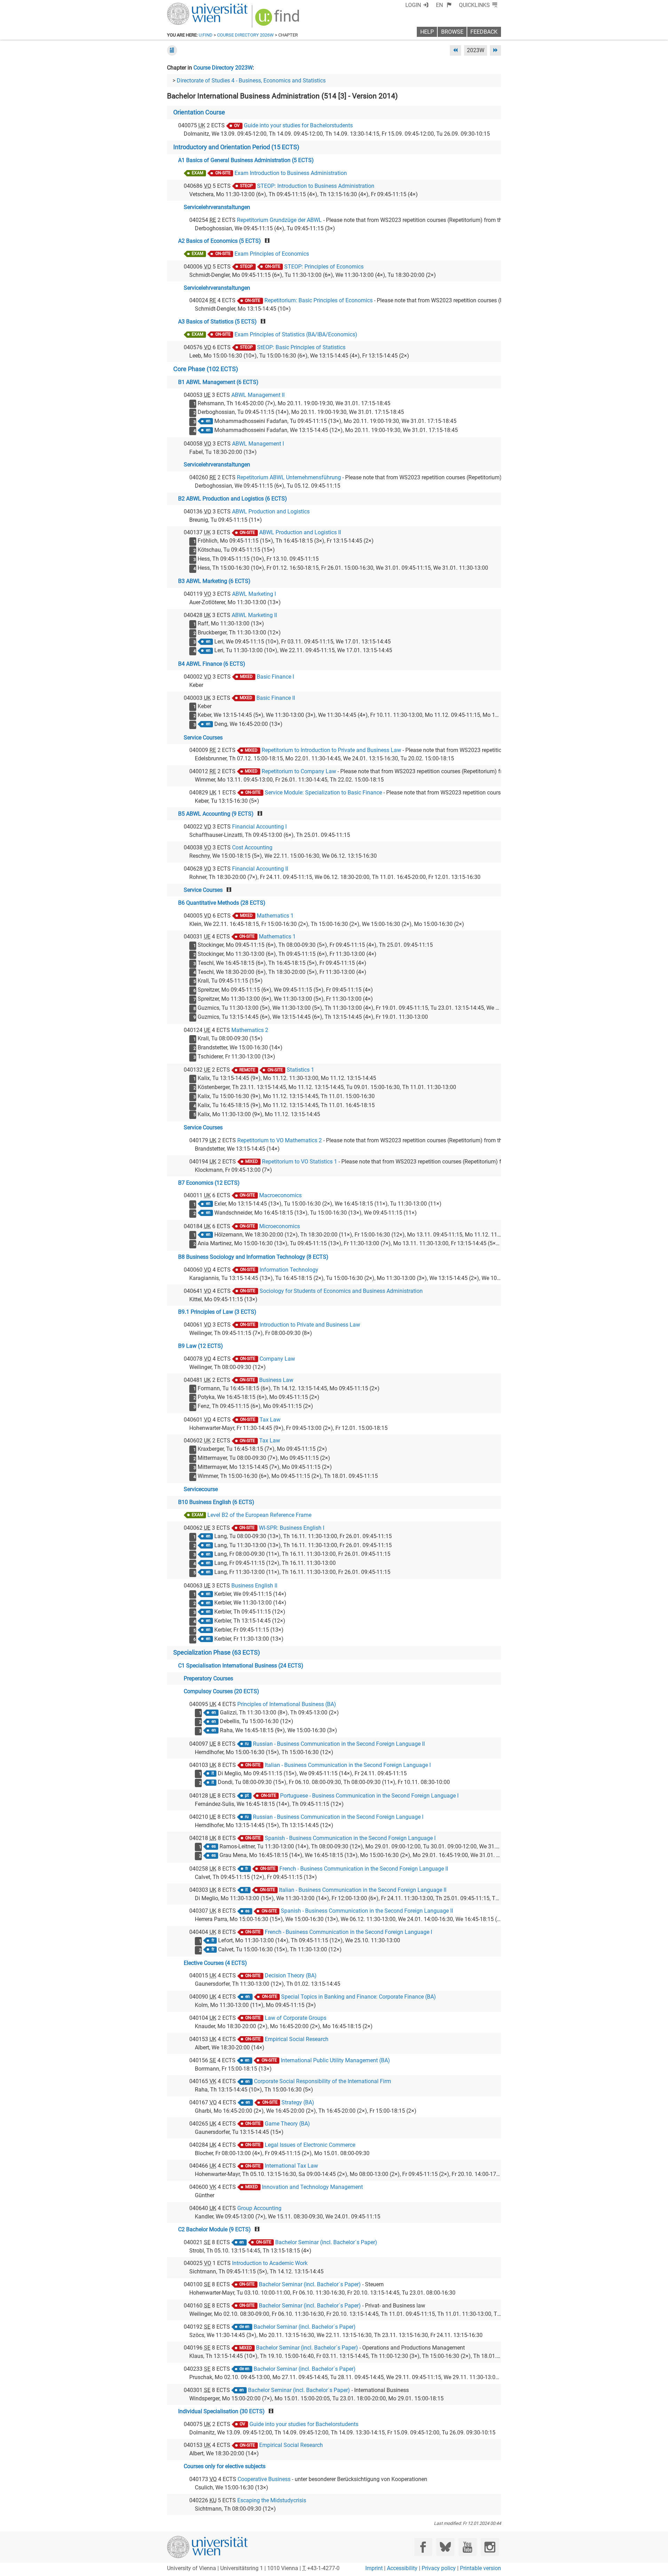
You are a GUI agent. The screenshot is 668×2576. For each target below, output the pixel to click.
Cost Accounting (252, 847)
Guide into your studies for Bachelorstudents (298, 125)
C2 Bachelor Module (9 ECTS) (214, 2229)
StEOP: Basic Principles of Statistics (301, 347)
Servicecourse (201, 1489)
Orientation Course (199, 112)
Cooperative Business (264, 2479)
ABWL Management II (258, 395)
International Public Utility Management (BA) (335, 2060)
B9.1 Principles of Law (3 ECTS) (217, 1312)
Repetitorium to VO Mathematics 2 (280, 1140)
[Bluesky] (445, 2547)
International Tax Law (291, 2166)
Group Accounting (259, 2208)
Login (413, 5)
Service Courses (203, 738)
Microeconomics (280, 1226)
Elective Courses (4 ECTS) (215, 1963)
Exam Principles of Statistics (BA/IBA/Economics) (296, 334)
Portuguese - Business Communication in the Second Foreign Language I (369, 1796)
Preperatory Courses (208, 1678)
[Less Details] (172, 50)
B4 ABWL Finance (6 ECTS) (212, 664)
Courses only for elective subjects (225, 2466)
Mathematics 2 (250, 1030)
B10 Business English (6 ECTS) (216, 1502)
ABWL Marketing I (254, 594)
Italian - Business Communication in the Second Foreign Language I (348, 1765)
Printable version (480, 2568)
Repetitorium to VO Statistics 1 (300, 1162)
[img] (278, 20)
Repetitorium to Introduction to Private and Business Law (331, 750)
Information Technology (289, 1270)
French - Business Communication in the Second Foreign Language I (348, 1932)
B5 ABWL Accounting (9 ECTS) (216, 814)
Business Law (276, 1380)
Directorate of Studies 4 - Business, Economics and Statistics (251, 81)
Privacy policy (439, 2568)
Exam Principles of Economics (272, 254)
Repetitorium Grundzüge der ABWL (279, 220)
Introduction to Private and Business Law (310, 1325)
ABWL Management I (258, 444)
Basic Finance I (275, 677)
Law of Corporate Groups (296, 2018)
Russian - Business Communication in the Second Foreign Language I (338, 1817)
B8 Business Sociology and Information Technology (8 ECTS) (253, 1257)
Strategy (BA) (298, 2102)
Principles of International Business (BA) (287, 1704)
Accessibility (402, 2568)
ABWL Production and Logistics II (300, 532)
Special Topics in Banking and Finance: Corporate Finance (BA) (359, 1997)
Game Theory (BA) (287, 2124)
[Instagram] (490, 2547)
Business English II (254, 1586)
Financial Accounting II (260, 869)
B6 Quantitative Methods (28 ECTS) (222, 903)
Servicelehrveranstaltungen (217, 207)
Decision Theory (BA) (291, 1975)
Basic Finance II (276, 698)
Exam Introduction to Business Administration (291, 173)
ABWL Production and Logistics (271, 511)
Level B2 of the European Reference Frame (259, 1515)
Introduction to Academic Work (270, 2263)
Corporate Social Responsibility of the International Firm (323, 2081)
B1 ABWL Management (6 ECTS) (218, 382)
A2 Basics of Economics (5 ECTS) (220, 241)
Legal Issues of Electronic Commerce (310, 2145)
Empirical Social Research (297, 2039)
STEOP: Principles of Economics (324, 267)
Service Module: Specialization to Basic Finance (323, 793)
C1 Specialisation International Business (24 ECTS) (241, 1666)
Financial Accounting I (259, 827)
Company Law (277, 1359)
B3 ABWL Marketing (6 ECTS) (214, 581)
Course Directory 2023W (223, 68)
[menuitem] (444, 5)
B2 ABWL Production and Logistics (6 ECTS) (233, 499)
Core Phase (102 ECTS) (206, 369)
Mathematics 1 (275, 916)
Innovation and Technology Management (312, 2187)
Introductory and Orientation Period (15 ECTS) (236, 147)
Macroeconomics (280, 1195)
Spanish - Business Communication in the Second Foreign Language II (367, 1911)
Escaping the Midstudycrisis (272, 2500)
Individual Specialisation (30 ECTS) (221, 2411)
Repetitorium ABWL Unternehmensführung (289, 477)
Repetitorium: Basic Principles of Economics (319, 300)
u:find (206, 35)
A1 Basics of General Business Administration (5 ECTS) (246, 160)
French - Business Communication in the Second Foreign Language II (364, 1869)
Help (427, 32)
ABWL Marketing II (254, 615)
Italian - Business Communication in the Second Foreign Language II (363, 1890)
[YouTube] (467, 2547)
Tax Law (270, 1420)
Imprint (374, 2568)
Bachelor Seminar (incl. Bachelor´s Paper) (326, 2242)
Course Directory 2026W (245, 35)
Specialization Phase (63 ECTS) (217, 1653)
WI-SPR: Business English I (292, 1528)
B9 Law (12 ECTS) (201, 1346)
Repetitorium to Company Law (299, 771)
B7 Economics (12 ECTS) (209, 1183)
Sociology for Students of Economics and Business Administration (341, 1291)
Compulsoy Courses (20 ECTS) (221, 1691)
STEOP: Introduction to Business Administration (316, 186)
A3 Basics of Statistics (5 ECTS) (217, 322)
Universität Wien (191, 6)
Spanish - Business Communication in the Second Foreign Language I (350, 1838)
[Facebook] (423, 2547)
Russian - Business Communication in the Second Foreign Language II (339, 1744)
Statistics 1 (300, 1070)
